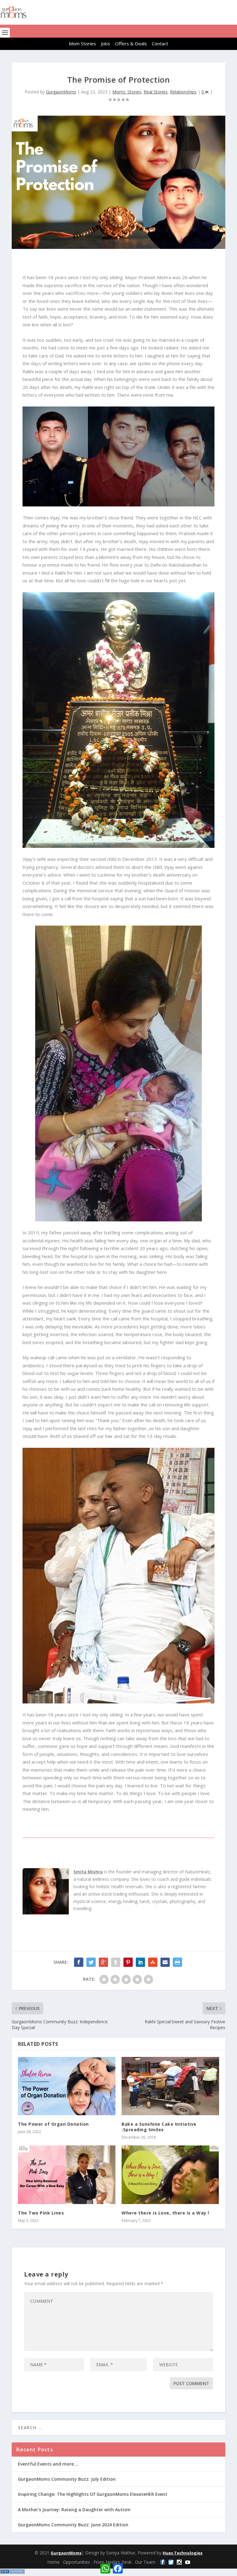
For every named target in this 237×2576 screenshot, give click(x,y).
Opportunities (77, 2562)
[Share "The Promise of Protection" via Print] (177, 1962)
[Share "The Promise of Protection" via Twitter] (91, 1962)
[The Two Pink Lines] (67, 2175)
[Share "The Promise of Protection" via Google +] (103, 1962)
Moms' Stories (127, 92)
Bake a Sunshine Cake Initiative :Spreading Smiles (159, 2127)
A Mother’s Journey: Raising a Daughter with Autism (74, 2510)
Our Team (145, 2562)
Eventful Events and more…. (48, 2464)
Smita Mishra (88, 1872)
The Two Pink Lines (41, 2213)
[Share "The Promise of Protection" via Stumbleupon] (153, 1962)
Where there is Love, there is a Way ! (165, 2213)
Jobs (106, 43)
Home (53, 2562)
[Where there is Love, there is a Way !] (170, 2175)
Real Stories (156, 92)
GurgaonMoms (61, 92)
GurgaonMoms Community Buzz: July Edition (67, 2479)
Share (131, 2566)
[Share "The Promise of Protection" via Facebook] (79, 1962)
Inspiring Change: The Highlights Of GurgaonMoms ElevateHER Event (93, 2494)
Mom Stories (82, 43)
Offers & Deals (131, 43)
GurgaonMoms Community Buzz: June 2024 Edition (73, 2525)
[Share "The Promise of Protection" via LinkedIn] (140, 1962)
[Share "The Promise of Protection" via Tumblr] (116, 1962)
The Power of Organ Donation (53, 2124)
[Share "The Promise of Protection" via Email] (165, 1962)
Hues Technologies (183, 2553)
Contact (160, 43)
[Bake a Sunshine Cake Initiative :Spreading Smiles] (170, 2086)
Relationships (183, 92)
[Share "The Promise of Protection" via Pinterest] (128, 1962)
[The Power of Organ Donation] (67, 2086)
